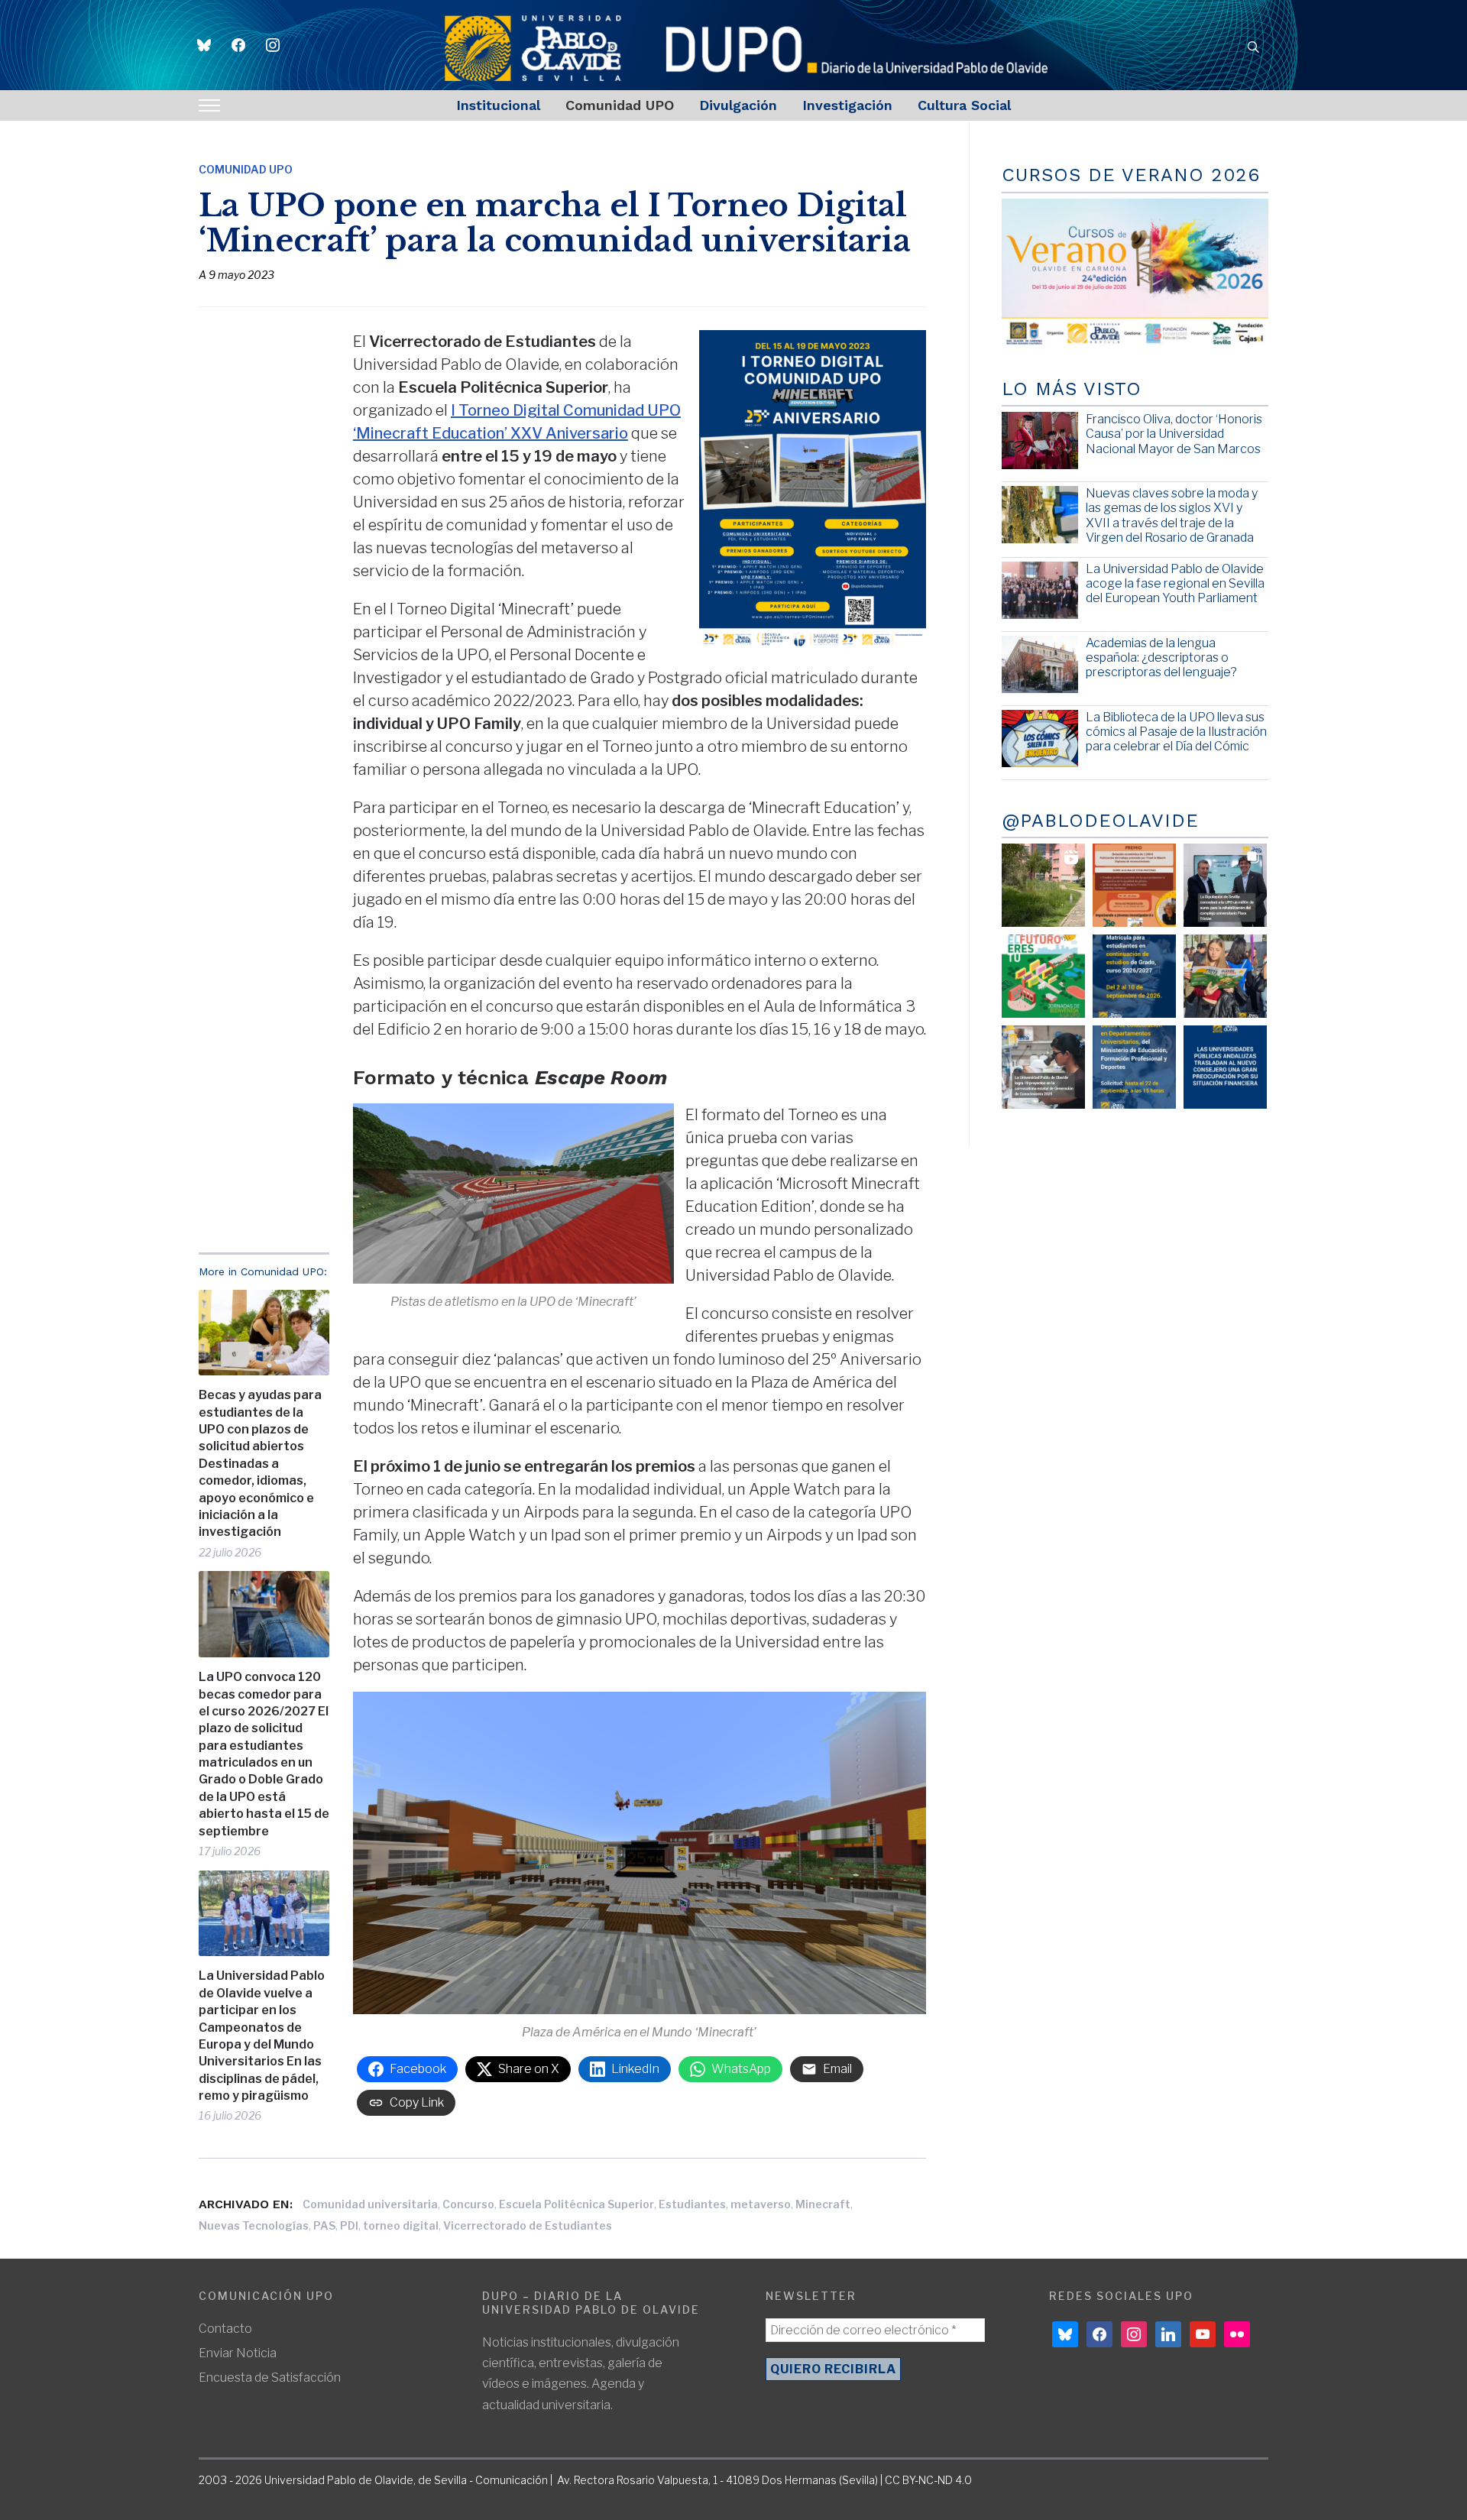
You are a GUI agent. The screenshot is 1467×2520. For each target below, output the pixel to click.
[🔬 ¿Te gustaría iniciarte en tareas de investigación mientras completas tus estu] (1134, 1067)
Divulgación (738, 105)
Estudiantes (692, 2204)
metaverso (761, 2204)
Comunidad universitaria (370, 2204)
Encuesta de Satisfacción (270, 2377)
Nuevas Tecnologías (254, 2225)
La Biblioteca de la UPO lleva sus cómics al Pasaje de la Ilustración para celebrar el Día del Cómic (1176, 732)
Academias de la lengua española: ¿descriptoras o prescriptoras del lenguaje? (1161, 658)
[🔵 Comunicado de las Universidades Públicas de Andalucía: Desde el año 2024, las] (1225, 1067)
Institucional (498, 105)
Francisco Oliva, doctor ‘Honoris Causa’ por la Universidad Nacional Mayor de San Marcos (1174, 434)
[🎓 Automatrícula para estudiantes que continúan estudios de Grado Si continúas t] (1134, 976)
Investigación (847, 105)
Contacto (225, 2329)
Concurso (468, 2204)
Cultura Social (964, 105)
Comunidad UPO (620, 105)
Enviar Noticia (238, 2353)
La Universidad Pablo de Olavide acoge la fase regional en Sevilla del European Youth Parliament (1175, 583)
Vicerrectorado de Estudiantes (528, 2225)
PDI (349, 2225)
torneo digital (401, 2225)
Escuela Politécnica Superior (576, 2204)
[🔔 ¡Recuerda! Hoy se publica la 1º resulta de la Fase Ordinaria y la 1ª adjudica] (1225, 976)
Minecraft (823, 2204)
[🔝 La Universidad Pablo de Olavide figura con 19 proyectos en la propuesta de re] (1043, 1067)
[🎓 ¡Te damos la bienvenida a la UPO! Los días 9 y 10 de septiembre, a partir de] (1043, 976)
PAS (324, 2225)
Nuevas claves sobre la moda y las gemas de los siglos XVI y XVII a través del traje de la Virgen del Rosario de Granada (1172, 515)
